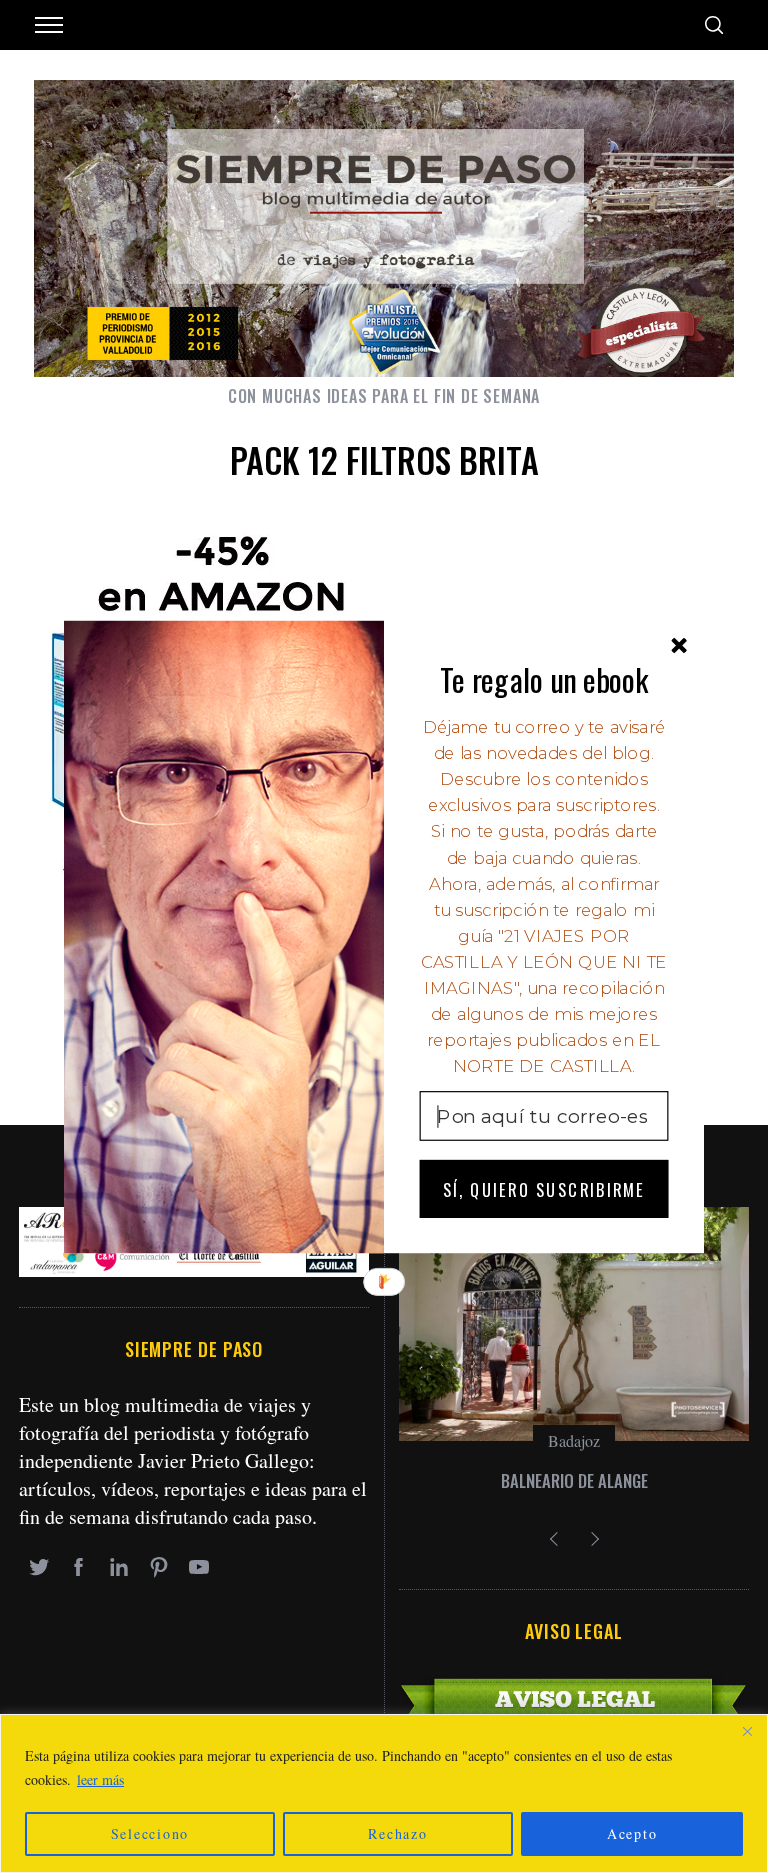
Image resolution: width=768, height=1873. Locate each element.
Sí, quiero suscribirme (544, 1188)
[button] (544, 679)
